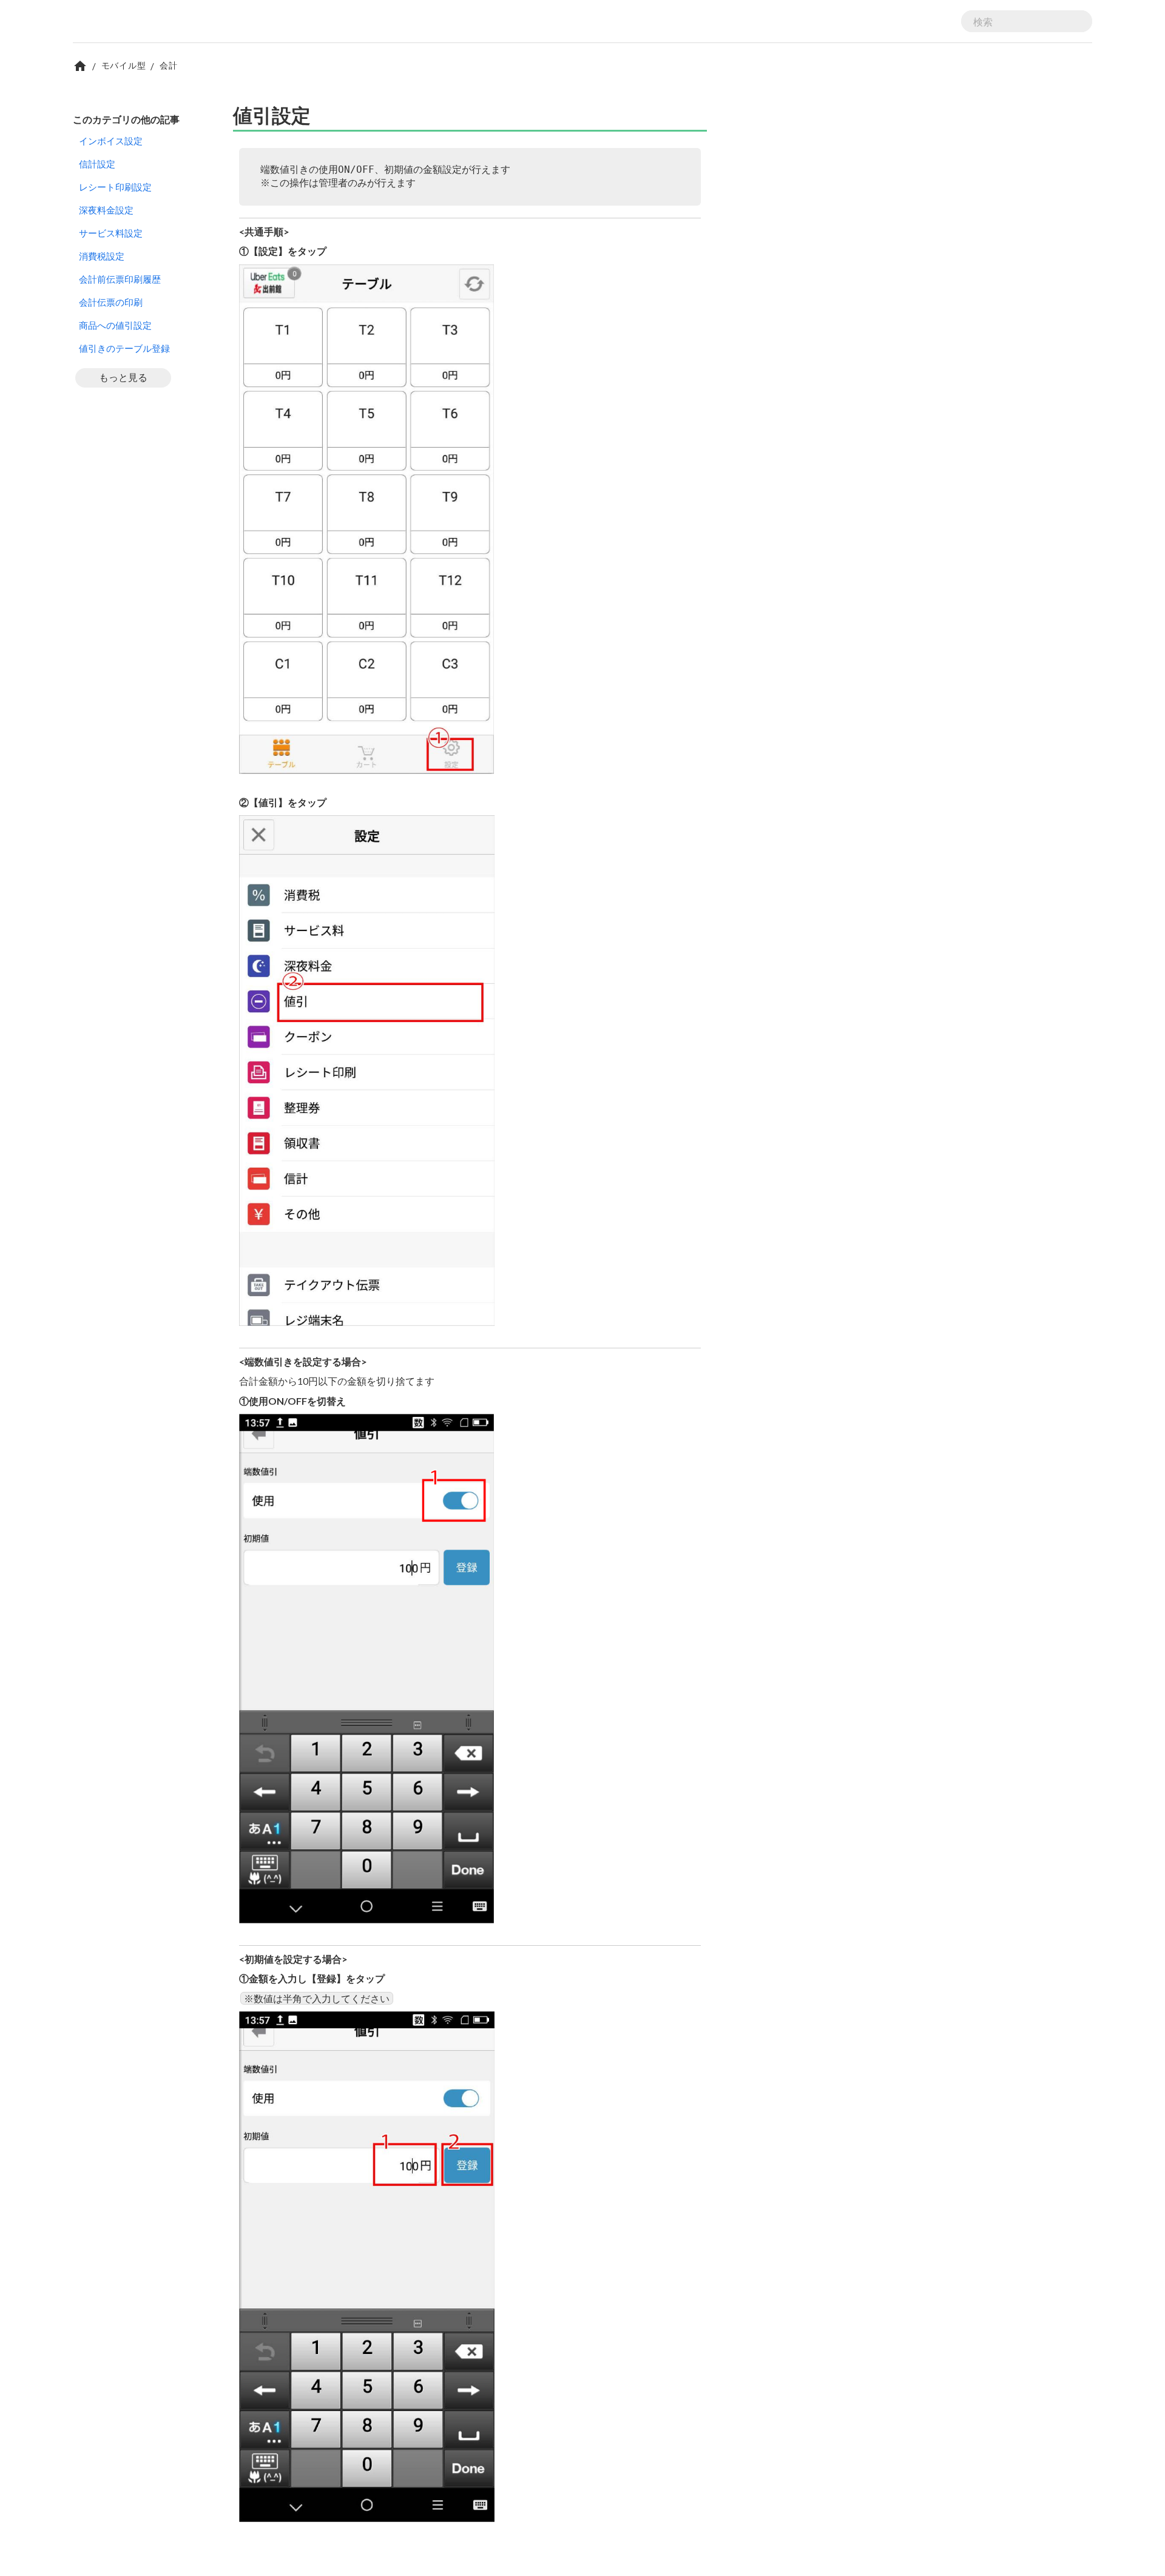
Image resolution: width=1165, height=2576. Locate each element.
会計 (168, 65)
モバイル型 (124, 65)
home (80, 66)
